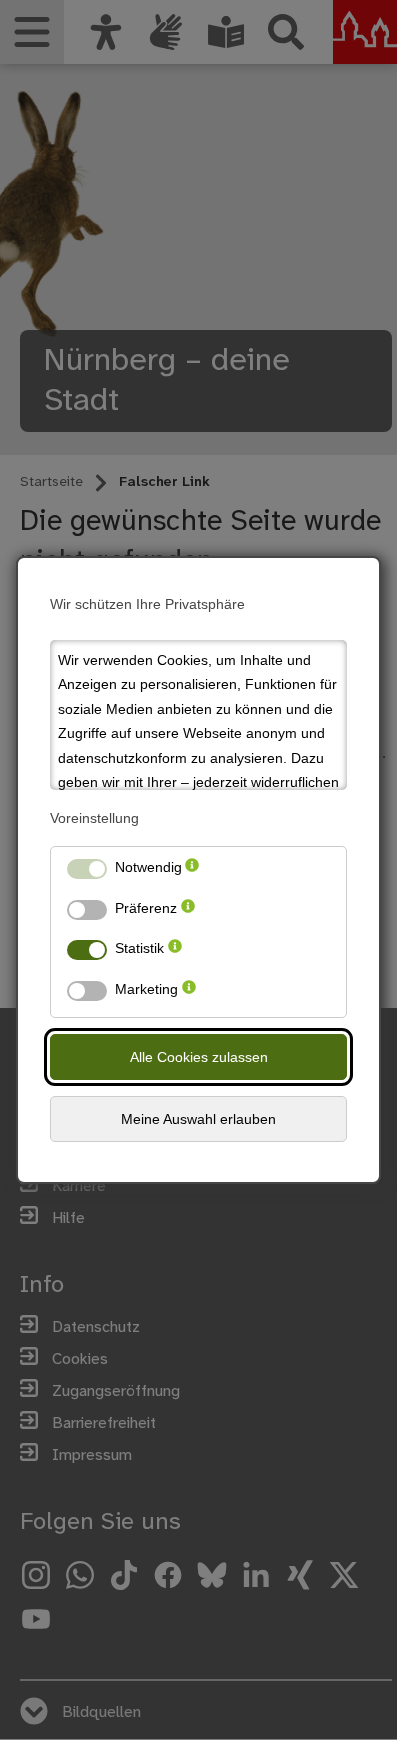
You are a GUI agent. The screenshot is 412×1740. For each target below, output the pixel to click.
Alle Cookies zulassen (199, 1057)
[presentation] (192, 871)
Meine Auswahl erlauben (198, 1119)
